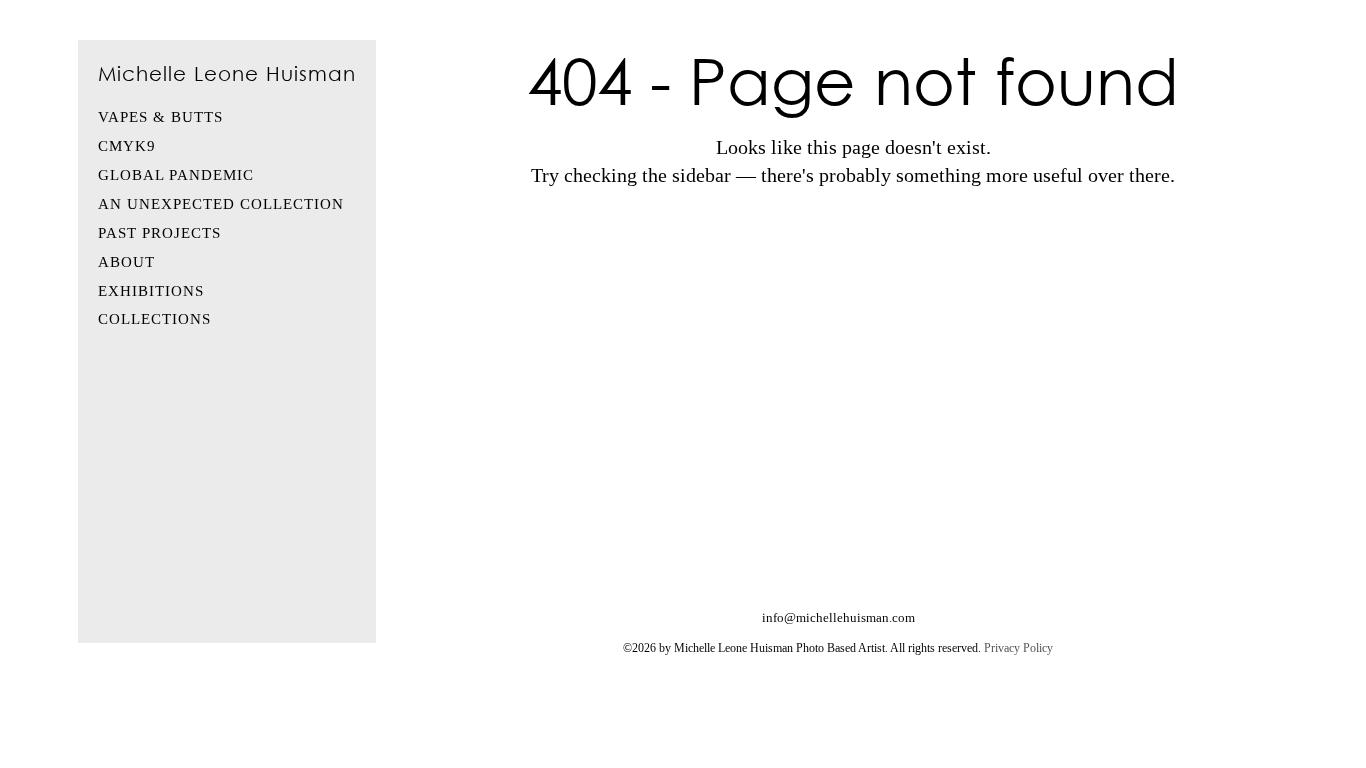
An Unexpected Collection (221, 204)
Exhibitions (151, 291)
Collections (154, 319)
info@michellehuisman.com (838, 617)
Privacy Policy (1018, 648)
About (126, 262)
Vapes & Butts (160, 117)
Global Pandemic (176, 175)
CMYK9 (127, 146)
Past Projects (159, 233)
